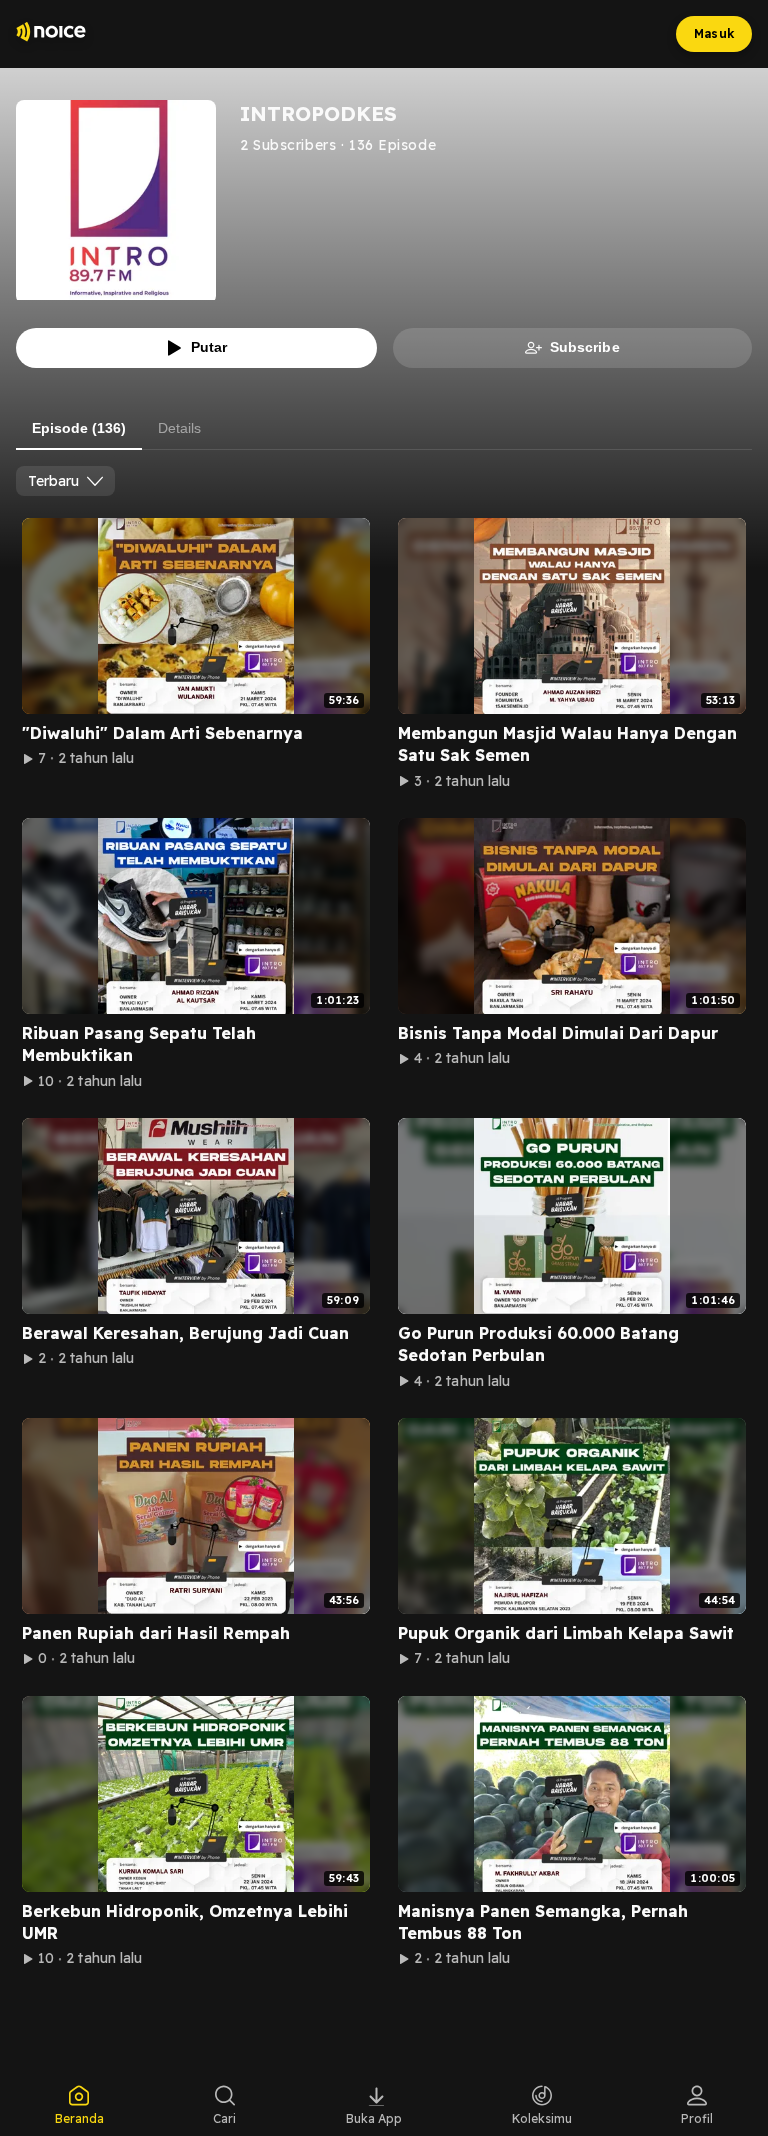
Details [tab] (179, 428)
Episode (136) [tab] (79, 428)
